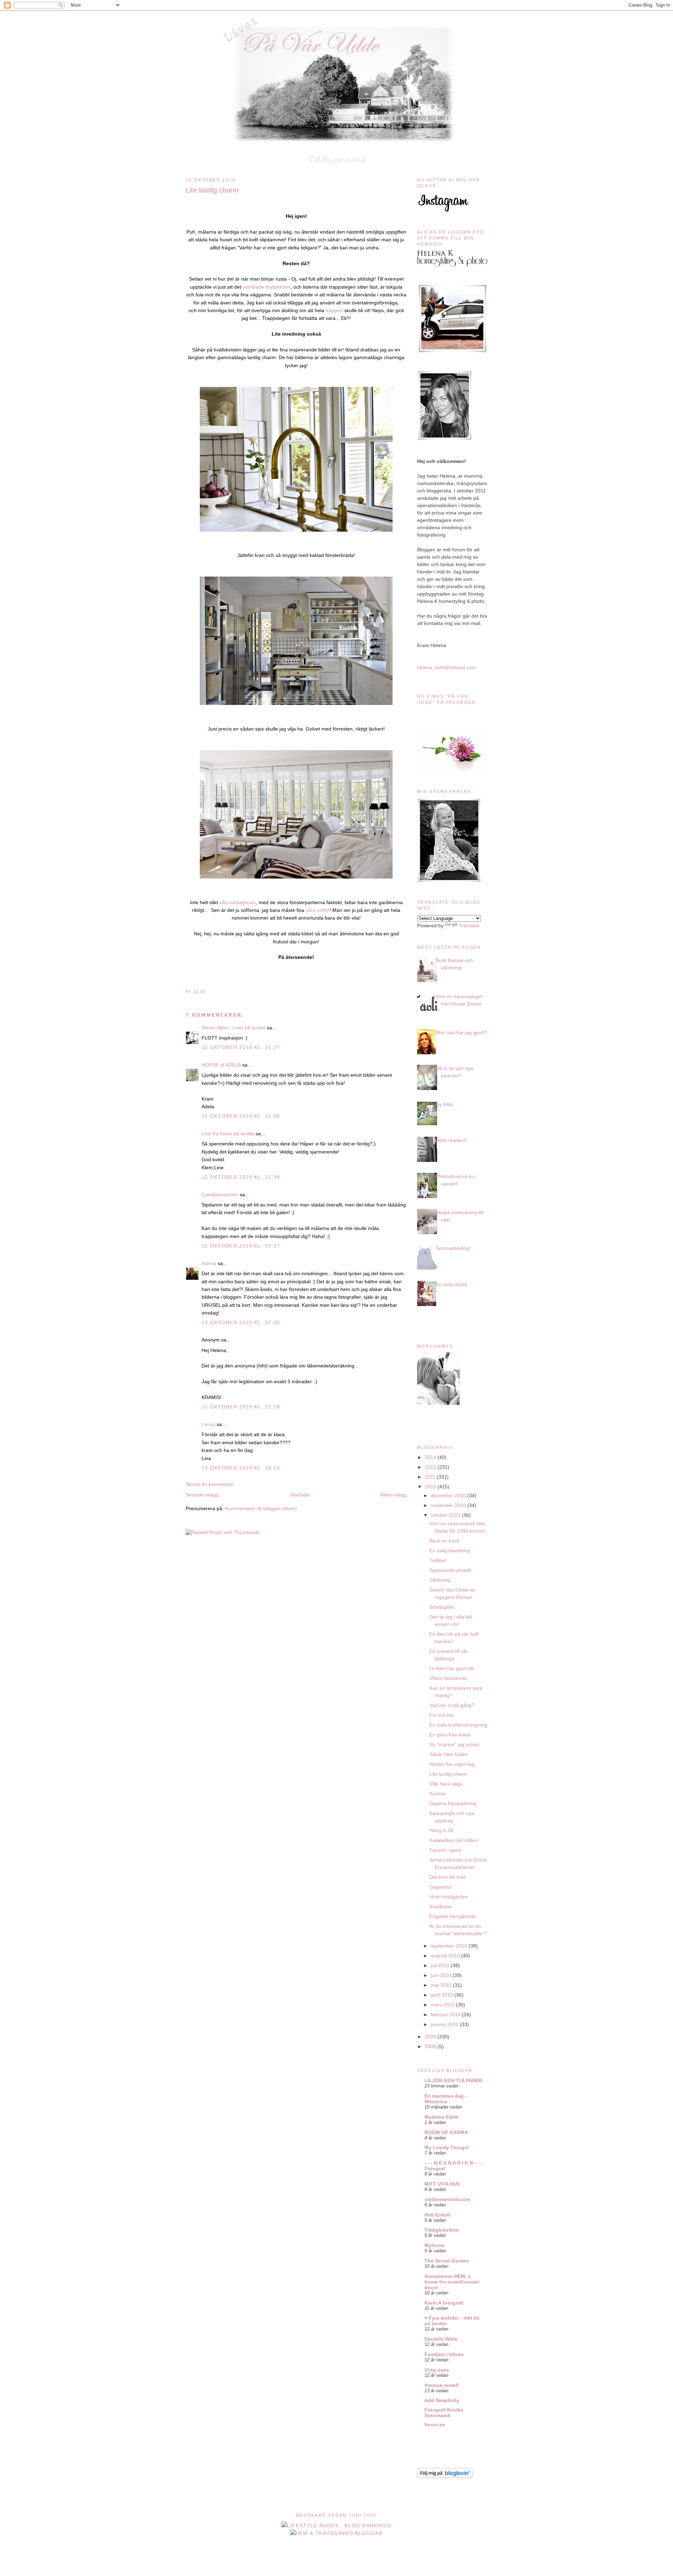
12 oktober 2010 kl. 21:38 (241, 1177)
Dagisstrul (440, 1887)
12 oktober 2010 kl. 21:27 (241, 1047)
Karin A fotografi (444, 2303)
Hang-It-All (441, 1830)
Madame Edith (441, 2117)
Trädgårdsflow (442, 2230)
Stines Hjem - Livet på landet (233, 1028)
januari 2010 (445, 2024)
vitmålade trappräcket (267, 287)
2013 (431, 1457)
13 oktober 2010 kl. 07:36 (241, 1323)
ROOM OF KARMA (446, 2132)
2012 (431, 1467)
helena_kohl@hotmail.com (447, 667)
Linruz (208, 1424)
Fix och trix (441, 1715)
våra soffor (318, 910)
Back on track (444, 1541)
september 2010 (450, 1946)
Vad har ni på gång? (452, 1705)
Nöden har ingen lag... (454, 1764)
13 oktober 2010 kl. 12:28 (241, 1407)
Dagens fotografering (453, 1803)
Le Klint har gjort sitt (451, 1668)
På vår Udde (339, 25)
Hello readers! (451, 1140)
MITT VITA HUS (442, 2184)
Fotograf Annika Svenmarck (444, 2413)
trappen (334, 310)
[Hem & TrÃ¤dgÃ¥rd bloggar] (337, 2533)
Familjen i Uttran (444, 2354)
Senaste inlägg (202, 1495)
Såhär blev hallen (449, 1754)
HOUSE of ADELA (221, 1065)
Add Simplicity (442, 2400)
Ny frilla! (445, 1104)
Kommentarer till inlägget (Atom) (261, 1508)
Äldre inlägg (393, 1495)
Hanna (209, 1263)
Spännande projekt (450, 1570)
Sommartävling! (453, 1248)
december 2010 (449, 1495)
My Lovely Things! (447, 2147)
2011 (431, 1477)
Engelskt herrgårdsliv (453, 1916)
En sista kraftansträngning (458, 1725)
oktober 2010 (446, 1515)
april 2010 (443, 1995)
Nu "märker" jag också (454, 1744)
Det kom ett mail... (450, 1877)
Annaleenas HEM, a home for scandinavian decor (452, 2282)
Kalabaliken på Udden (454, 1840)
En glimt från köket (450, 1735)
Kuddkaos (440, 1906)
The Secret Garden (447, 2261)
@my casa (437, 2370)
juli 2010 (441, 1965)
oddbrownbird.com (447, 2199)
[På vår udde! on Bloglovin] (445, 2476)
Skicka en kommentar (210, 1484)
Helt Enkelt (437, 2215)
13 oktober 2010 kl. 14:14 (241, 1468)
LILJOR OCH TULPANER (453, 2080)
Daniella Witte (441, 2339)
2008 (431, 2046)
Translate (469, 926)
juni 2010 (442, 1975)
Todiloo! (438, 1560)
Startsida (300, 1495)
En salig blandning (450, 1551)
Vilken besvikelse (448, 1678)
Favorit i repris (445, 1850)
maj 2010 (442, 1985)
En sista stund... (453, 1284)
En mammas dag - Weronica (446, 2099)
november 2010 (449, 1505)
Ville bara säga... (448, 1784)
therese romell (441, 2385)
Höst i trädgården (449, 1897)
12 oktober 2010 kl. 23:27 (241, 1246)
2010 (431, 1487)
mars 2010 (443, 2005)
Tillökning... (442, 1580)
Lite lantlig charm (212, 190)
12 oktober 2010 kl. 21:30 (241, 1116)
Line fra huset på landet (228, 1134)
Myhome (435, 2245)
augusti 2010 (446, 1956)
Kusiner (438, 1794)
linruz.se (435, 2424)
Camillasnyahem (220, 1195)
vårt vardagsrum (237, 902)
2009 (431, 2037)
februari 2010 (446, 2015)
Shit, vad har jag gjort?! (461, 1033)
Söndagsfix (442, 1607)
